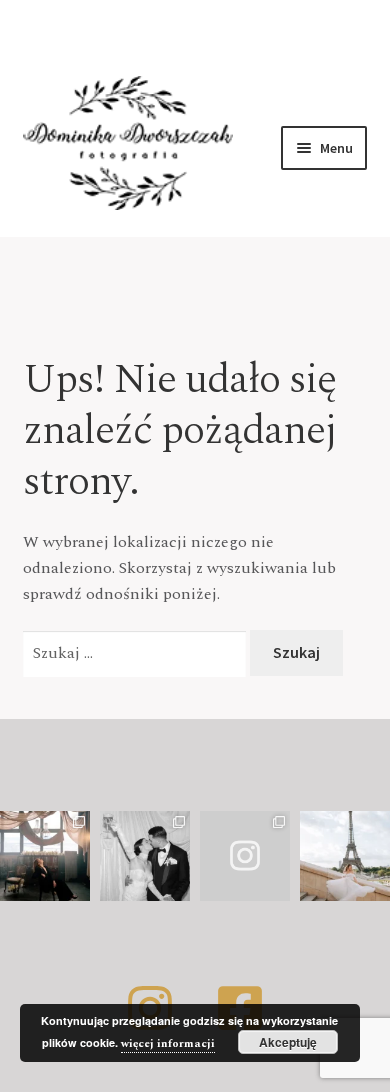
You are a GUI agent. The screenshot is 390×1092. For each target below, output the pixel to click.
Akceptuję (288, 1042)
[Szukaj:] (137, 653)
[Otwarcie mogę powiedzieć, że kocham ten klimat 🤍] (145, 856)
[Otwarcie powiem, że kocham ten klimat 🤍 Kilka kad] (245, 856)
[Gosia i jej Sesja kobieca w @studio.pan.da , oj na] (45, 856)
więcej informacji (168, 1043)
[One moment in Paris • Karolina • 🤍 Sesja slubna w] (345, 856)
